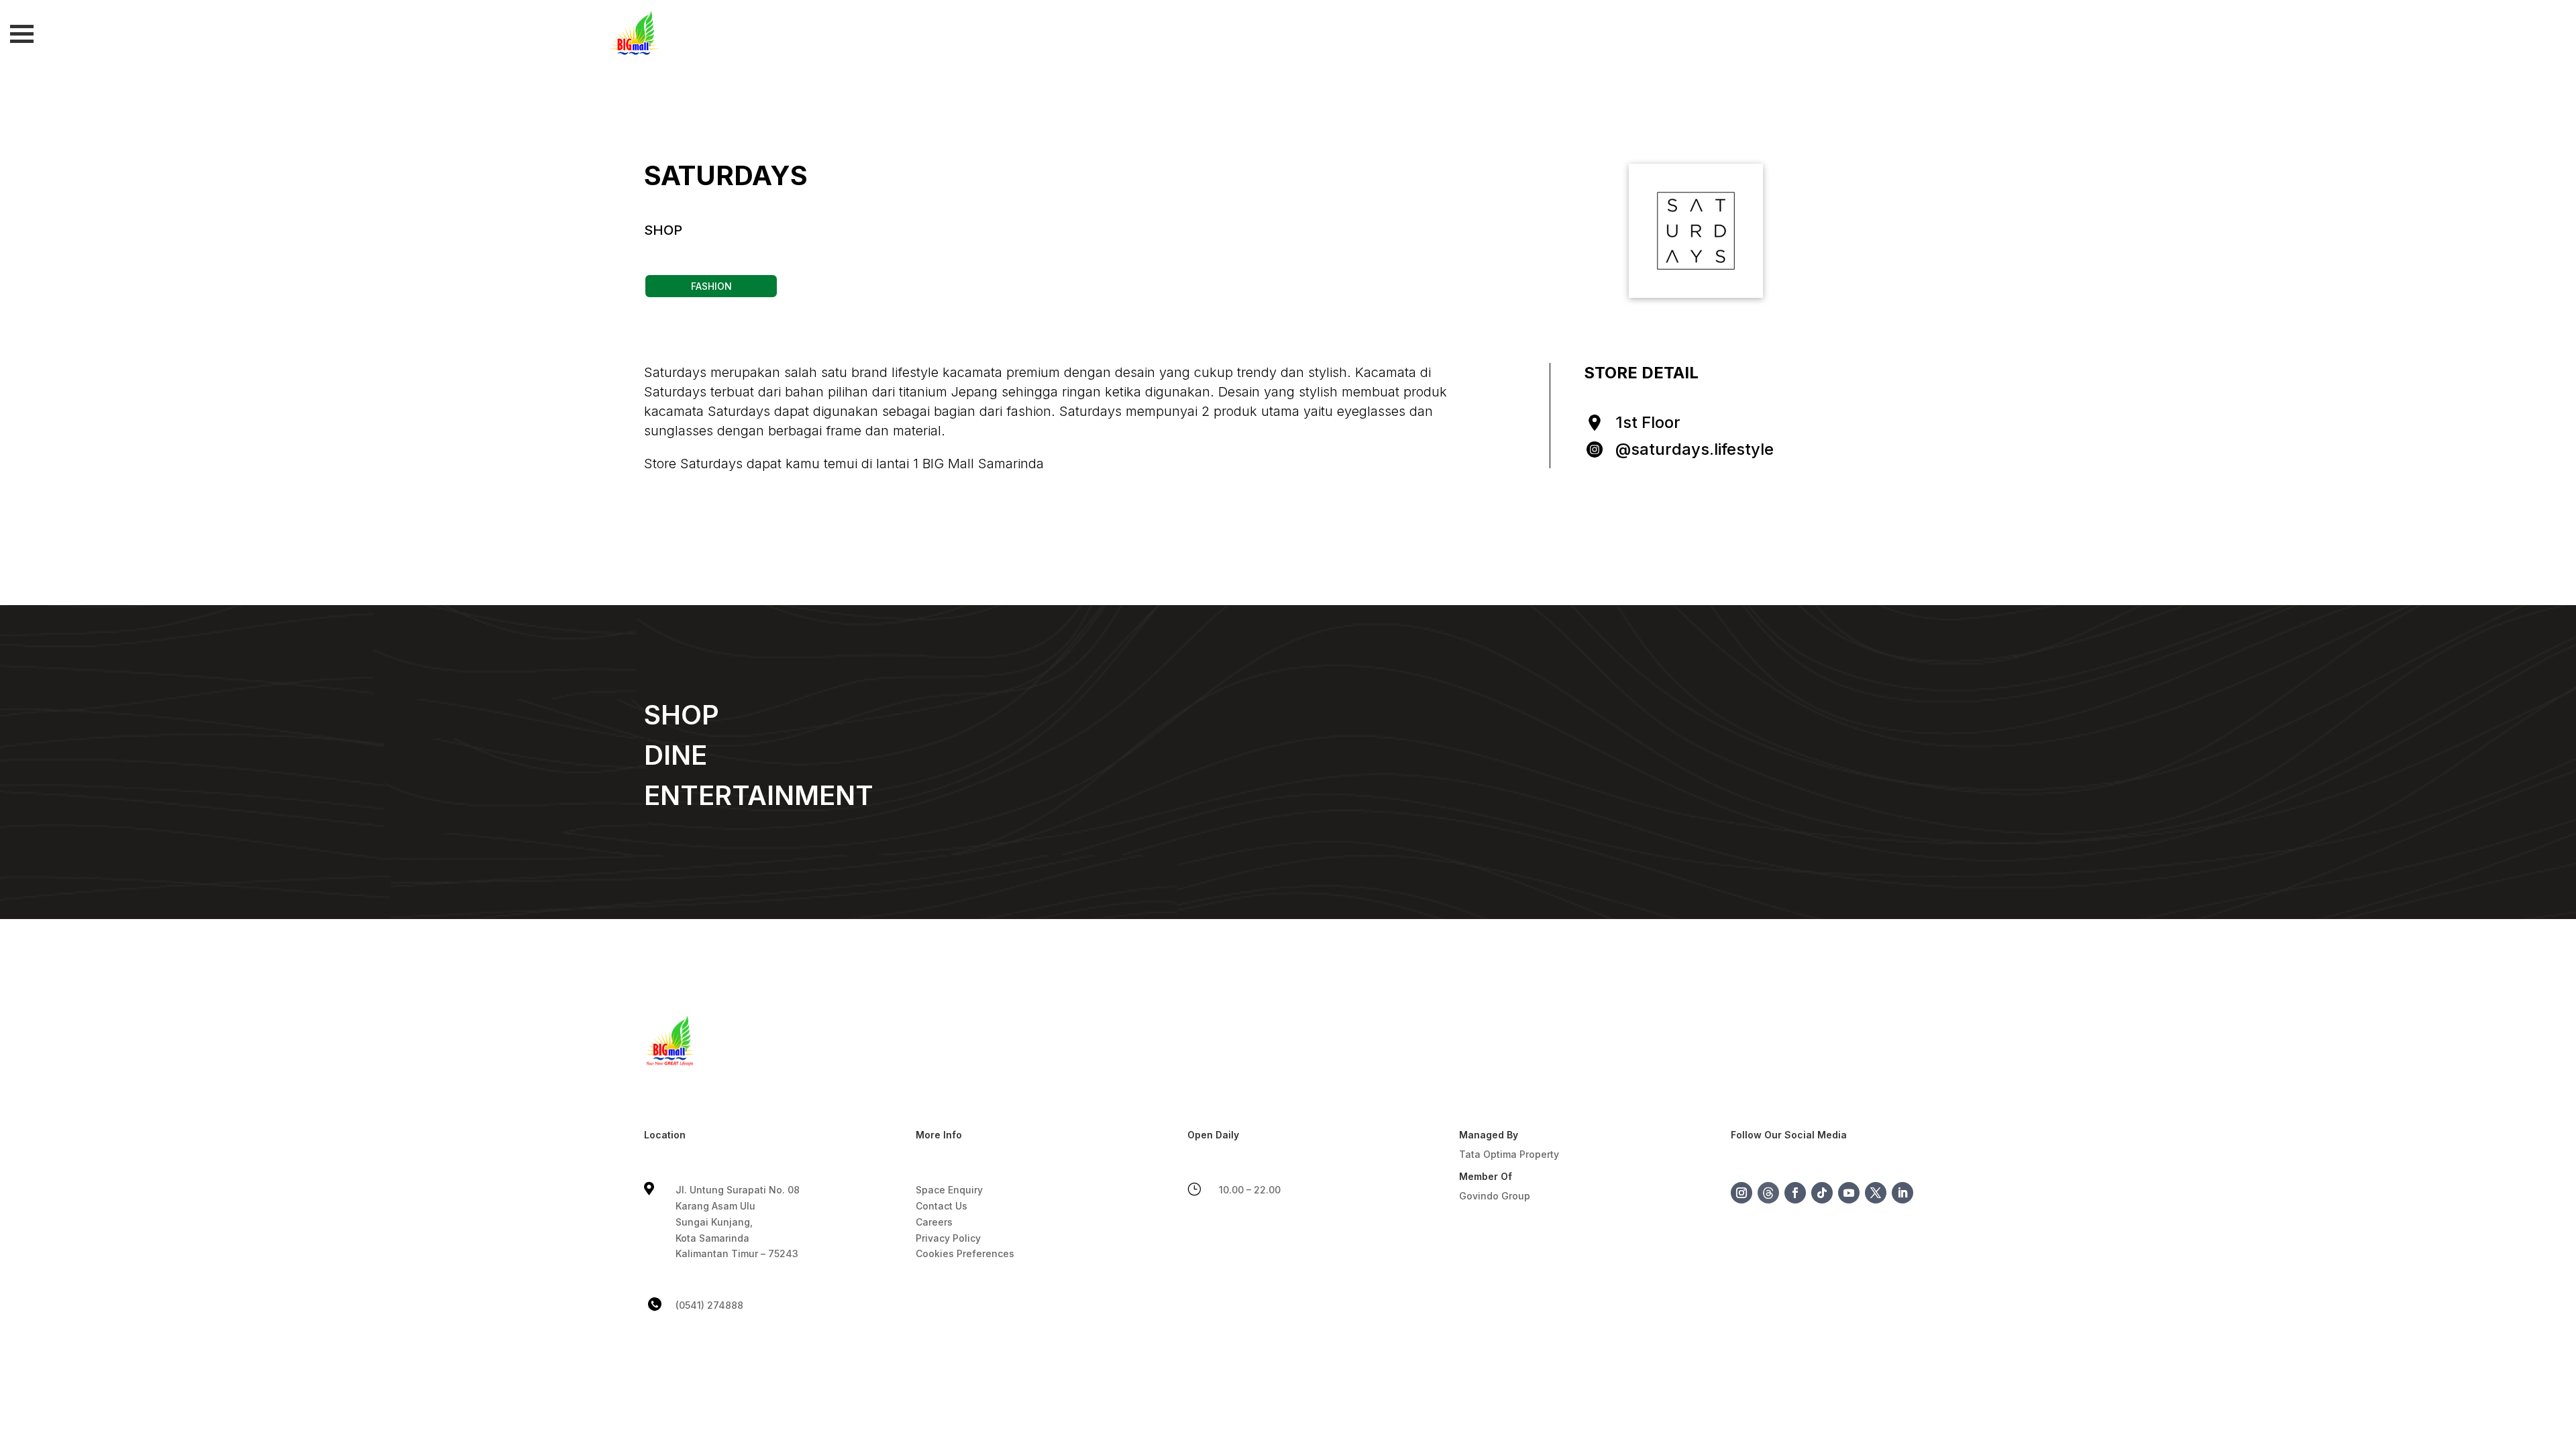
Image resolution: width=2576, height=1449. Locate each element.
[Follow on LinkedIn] (1902, 1193)
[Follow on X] (1876, 1193)
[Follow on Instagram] (1741, 1193)
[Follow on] (1768, 1193)
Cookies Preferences (965, 1253)
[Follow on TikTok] (1822, 1193)
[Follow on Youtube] (1849, 1193)
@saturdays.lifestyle (1695, 449)
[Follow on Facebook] (1795, 1193)
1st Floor (1648, 422)
